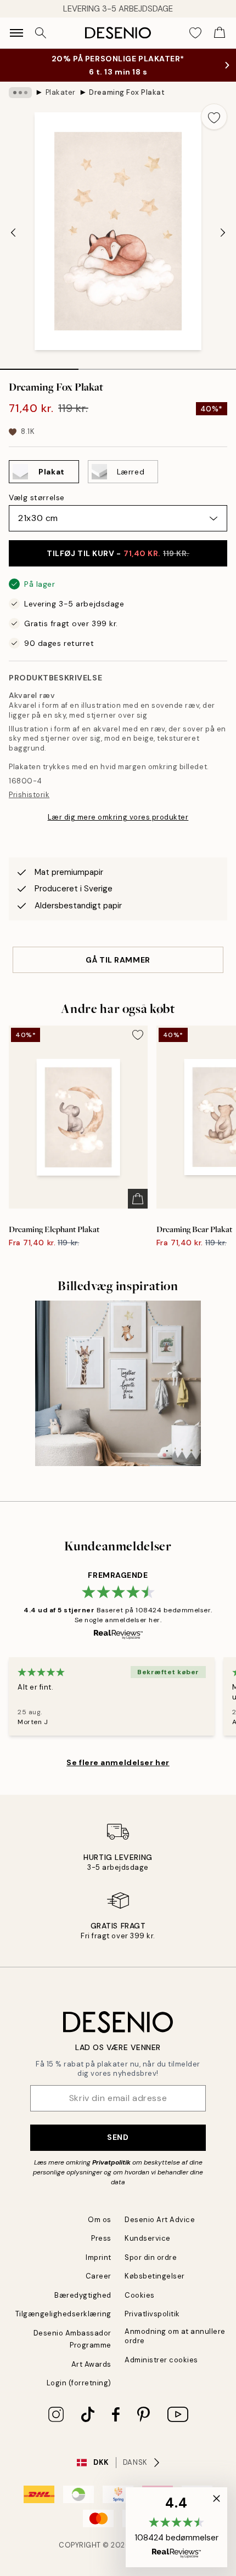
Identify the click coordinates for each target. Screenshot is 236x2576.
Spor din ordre (151, 2268)
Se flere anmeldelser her (118, 1773)
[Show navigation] (16, 33)
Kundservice (148, 2249)
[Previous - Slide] (13, 243)
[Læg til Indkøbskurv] (138, 1210)
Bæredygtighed (83, 2306)
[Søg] (41, 33)
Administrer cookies (161, 2371)
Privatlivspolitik (152, 2325)
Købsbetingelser (155, 2287)
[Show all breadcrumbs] (20, 104)
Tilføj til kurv (118, 564)
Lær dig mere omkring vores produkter (118, 828)
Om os (100, 2231)
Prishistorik (29, 806)
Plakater (61, 103)
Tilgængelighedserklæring (63, 2325)
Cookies (140, 2306)
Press (101, 2249)
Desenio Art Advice (160, 2231)
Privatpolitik (111, 2173)
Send (118, 2148)
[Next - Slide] (223, 243)
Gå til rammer (118, 971)
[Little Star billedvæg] (118, 1395)
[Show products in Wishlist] (195, 33)
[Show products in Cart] (220, 33)
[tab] (39, 376)
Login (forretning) (79, 2394)
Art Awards (91, 2375)
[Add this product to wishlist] (214, 128)
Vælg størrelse (37, 508)
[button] (176, 2527)
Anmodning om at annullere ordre (175, 2347)
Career (99, 2287)
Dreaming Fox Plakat (127, 103)
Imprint (99, 2268)
